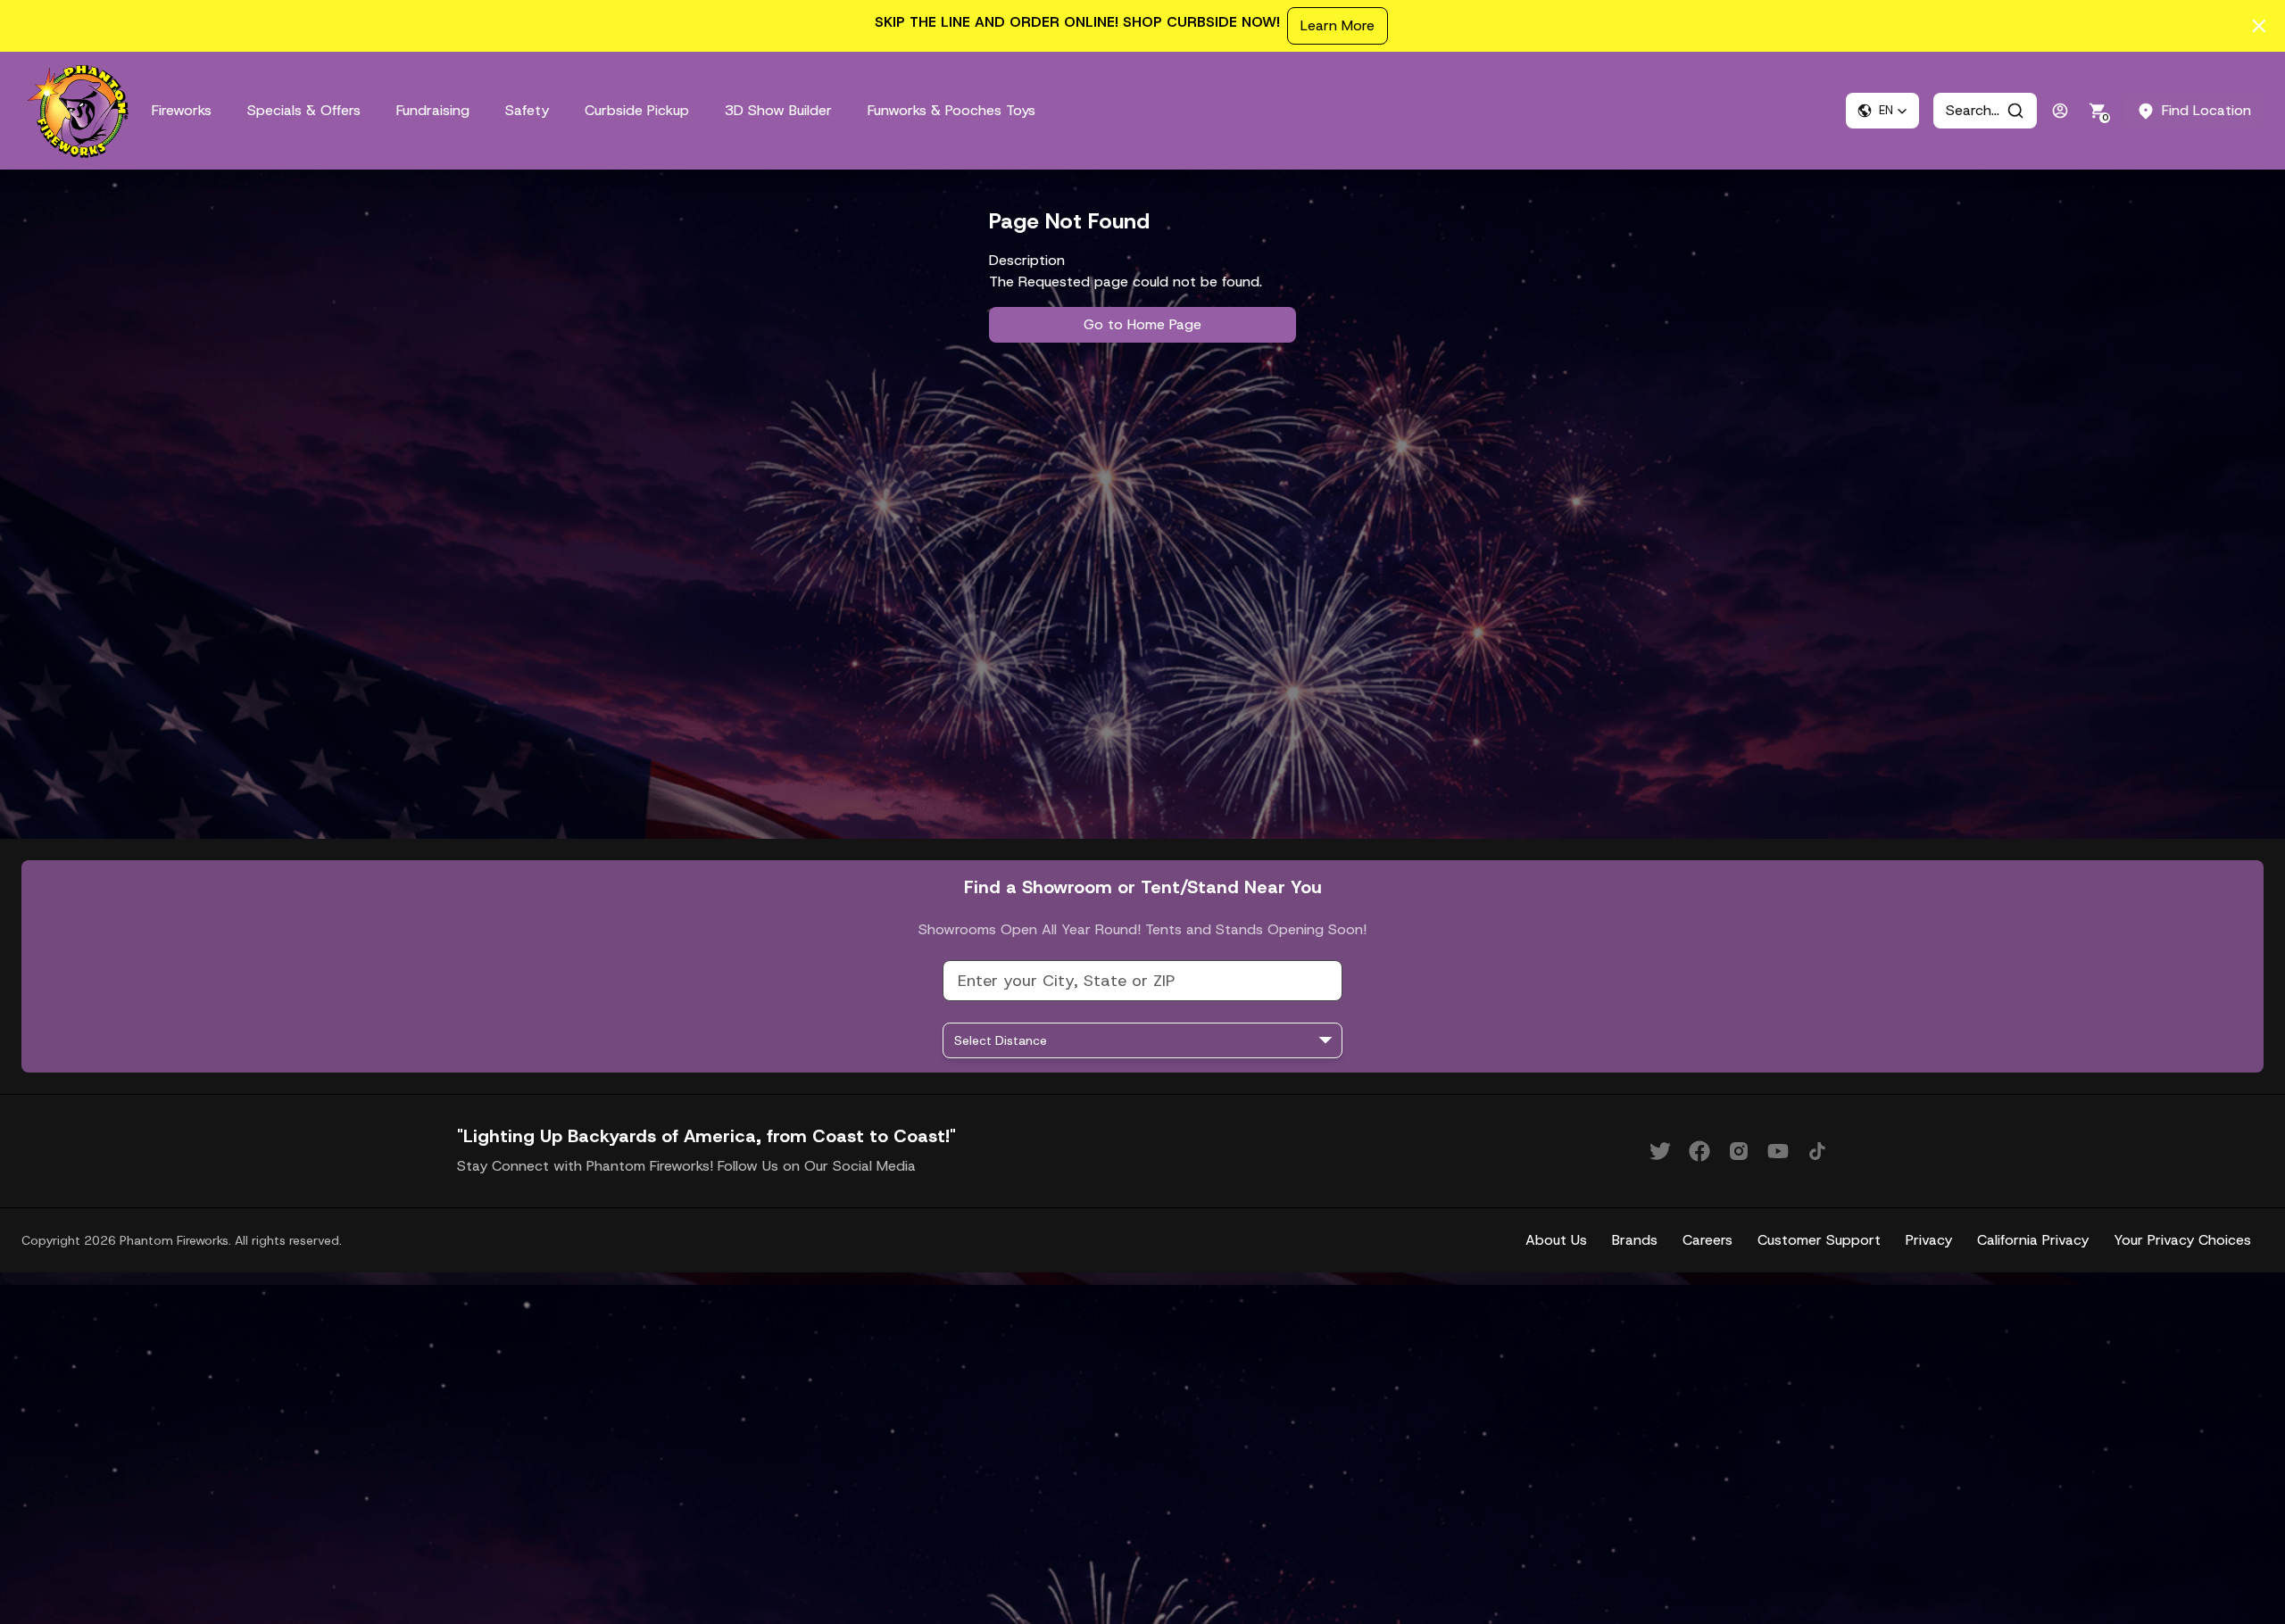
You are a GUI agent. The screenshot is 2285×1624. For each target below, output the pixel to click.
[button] (1882, 111)
